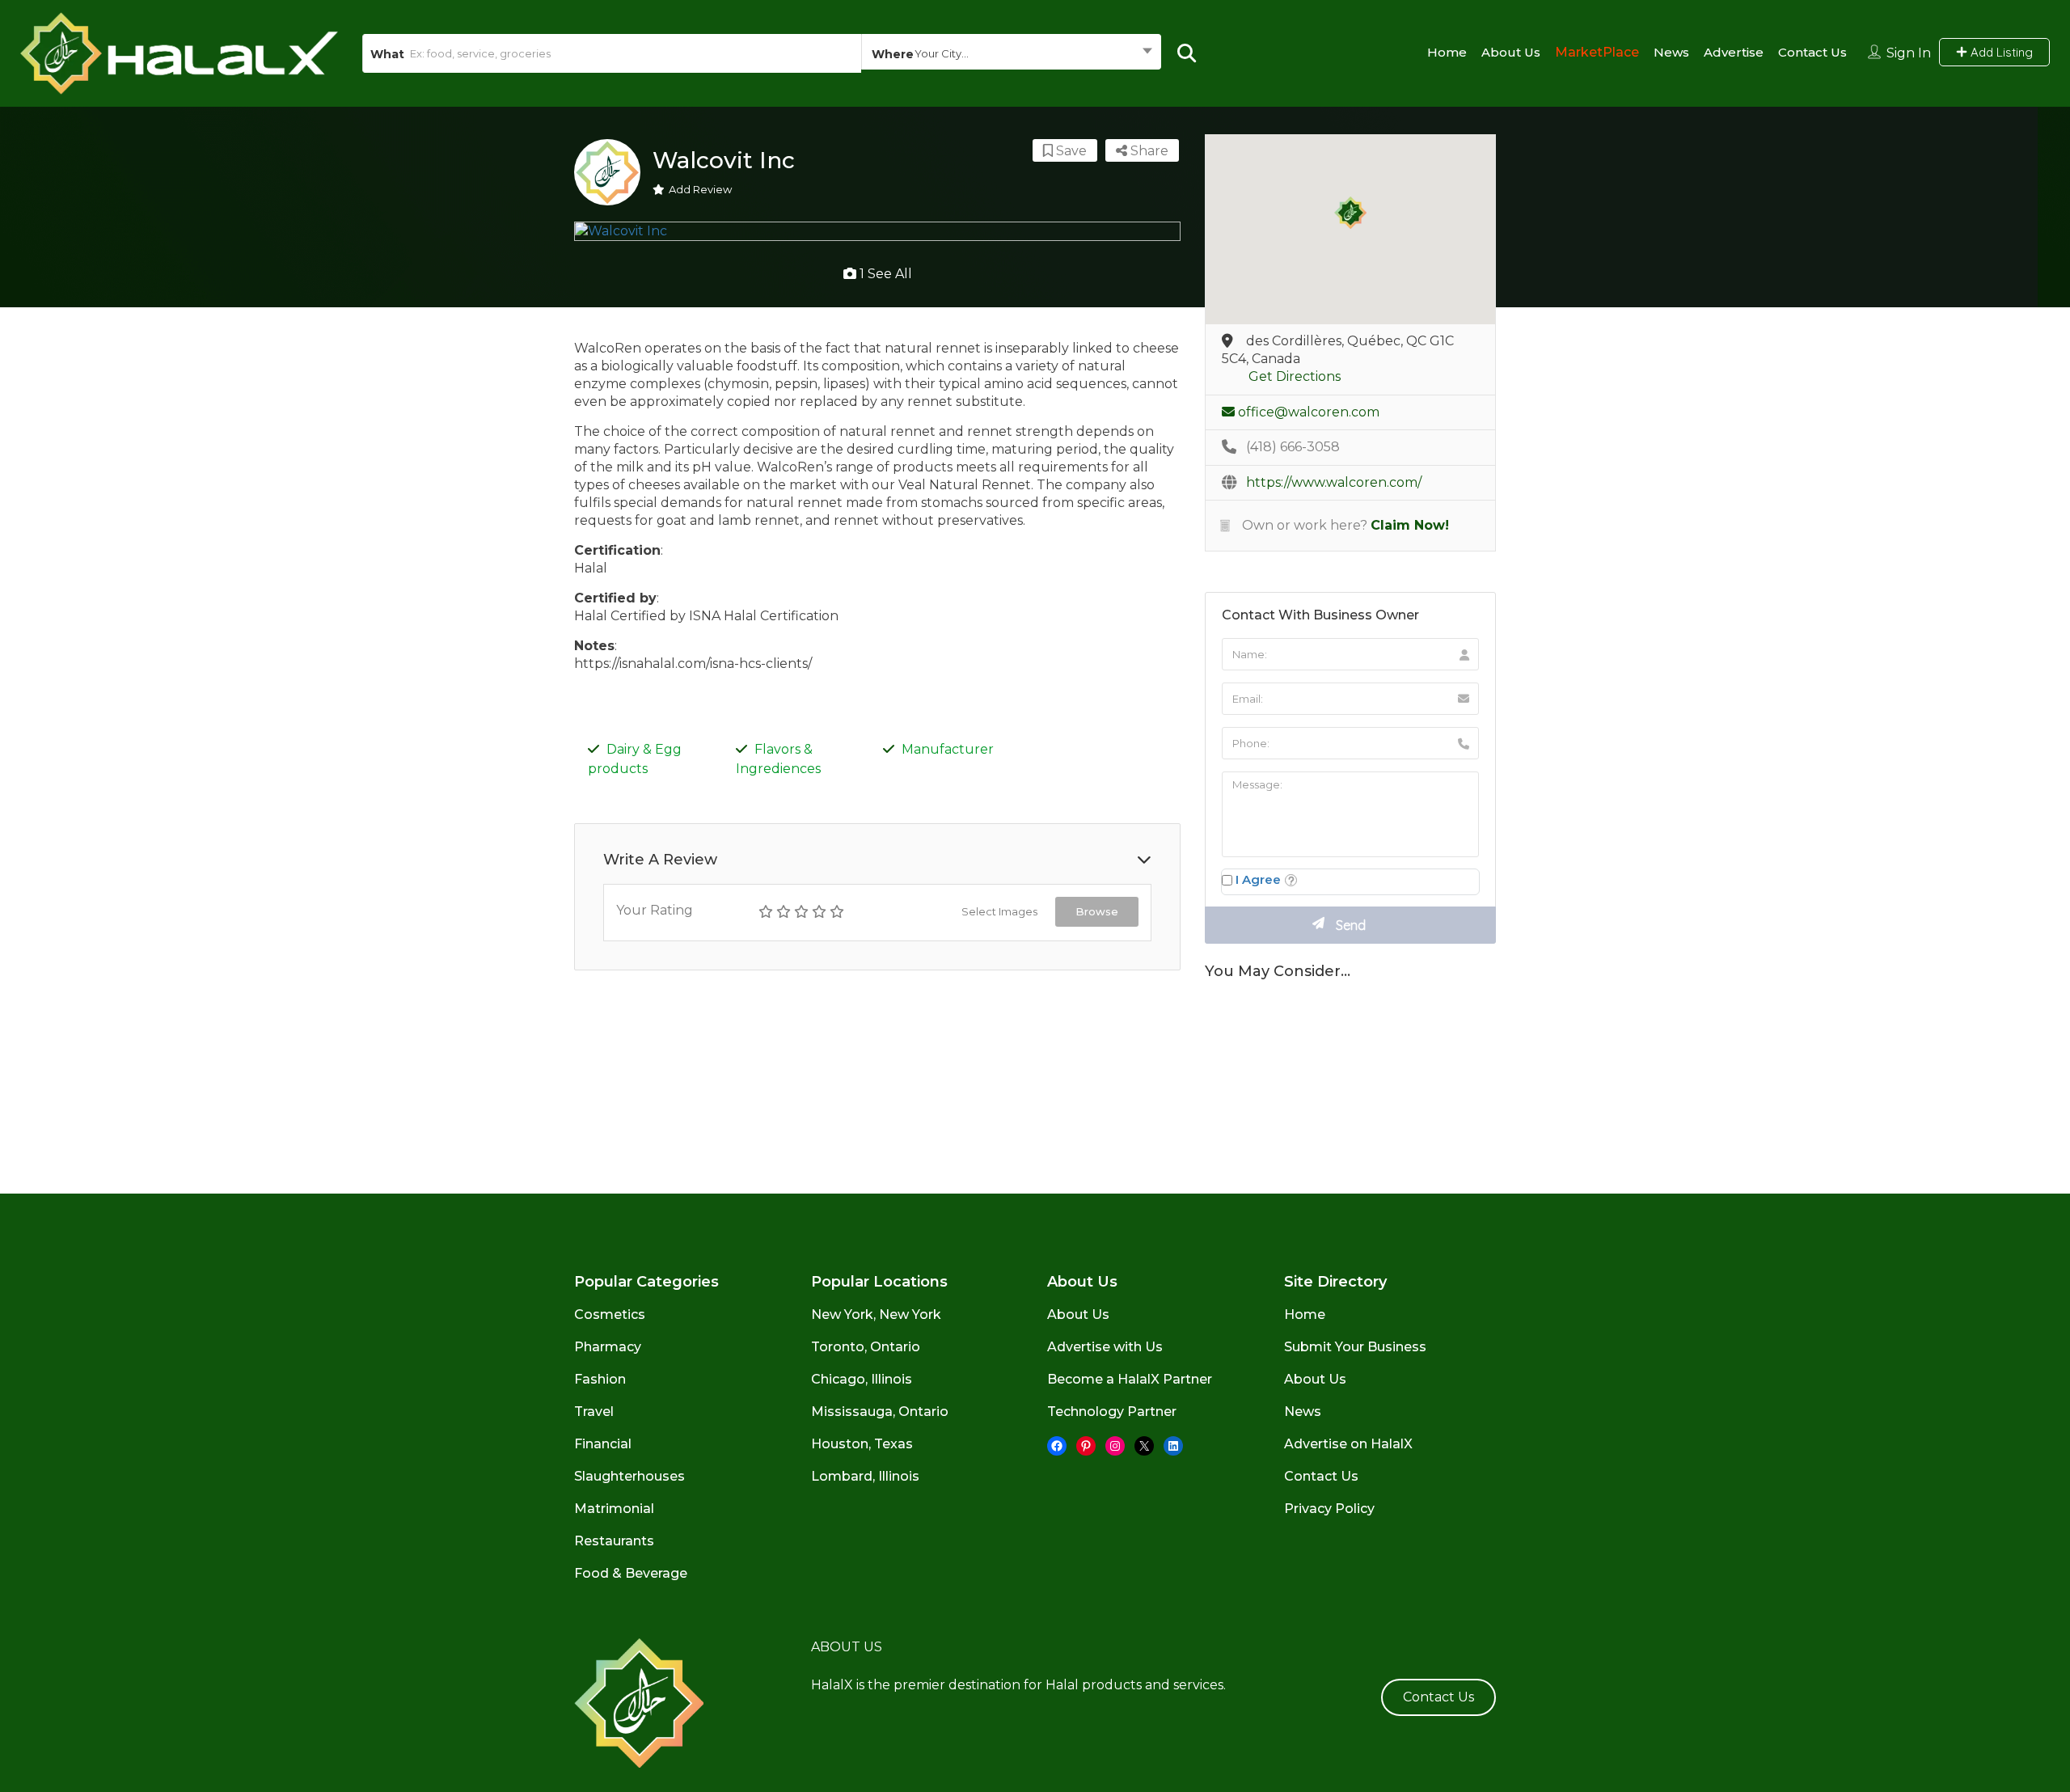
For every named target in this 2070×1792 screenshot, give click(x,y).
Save (1070, 151)
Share (1148, 151)
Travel (594, 1412)
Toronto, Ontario (866, 1347)
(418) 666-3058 (1293, 447)
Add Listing (2000, 52)
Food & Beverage (631, 1573)
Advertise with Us (1105, 1347)
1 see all (884, 274)
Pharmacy (608, 1347)
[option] (877, 231)
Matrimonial (614, 1509)
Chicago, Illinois (862, 1379)
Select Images (999, 911)
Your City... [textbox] (942, 53)
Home (1447, 52)
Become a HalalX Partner (1130, 1379)
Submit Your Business (1355, 1347)
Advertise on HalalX (1348, 1444)
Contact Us (1812, 52)
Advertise (1734, 52)
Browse (1097, 911)
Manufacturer (948, 749)
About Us (1511, 52)
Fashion (600, 1379)
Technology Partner (1112, 1412)
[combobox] (1011, 53)
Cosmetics (610, 1314)
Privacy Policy (1329, 1509)
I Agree (1258, 879)
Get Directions (1295, 376)
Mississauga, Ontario (880, 1412)
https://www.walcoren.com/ (1334, 482)
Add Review (700, 189)
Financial (603, 1444)
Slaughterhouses (629, 1476)
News (1671, 52)
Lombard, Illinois (865, 1476)
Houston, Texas (862, 1444)
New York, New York (876, 1314)
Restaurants (614, 1541)
